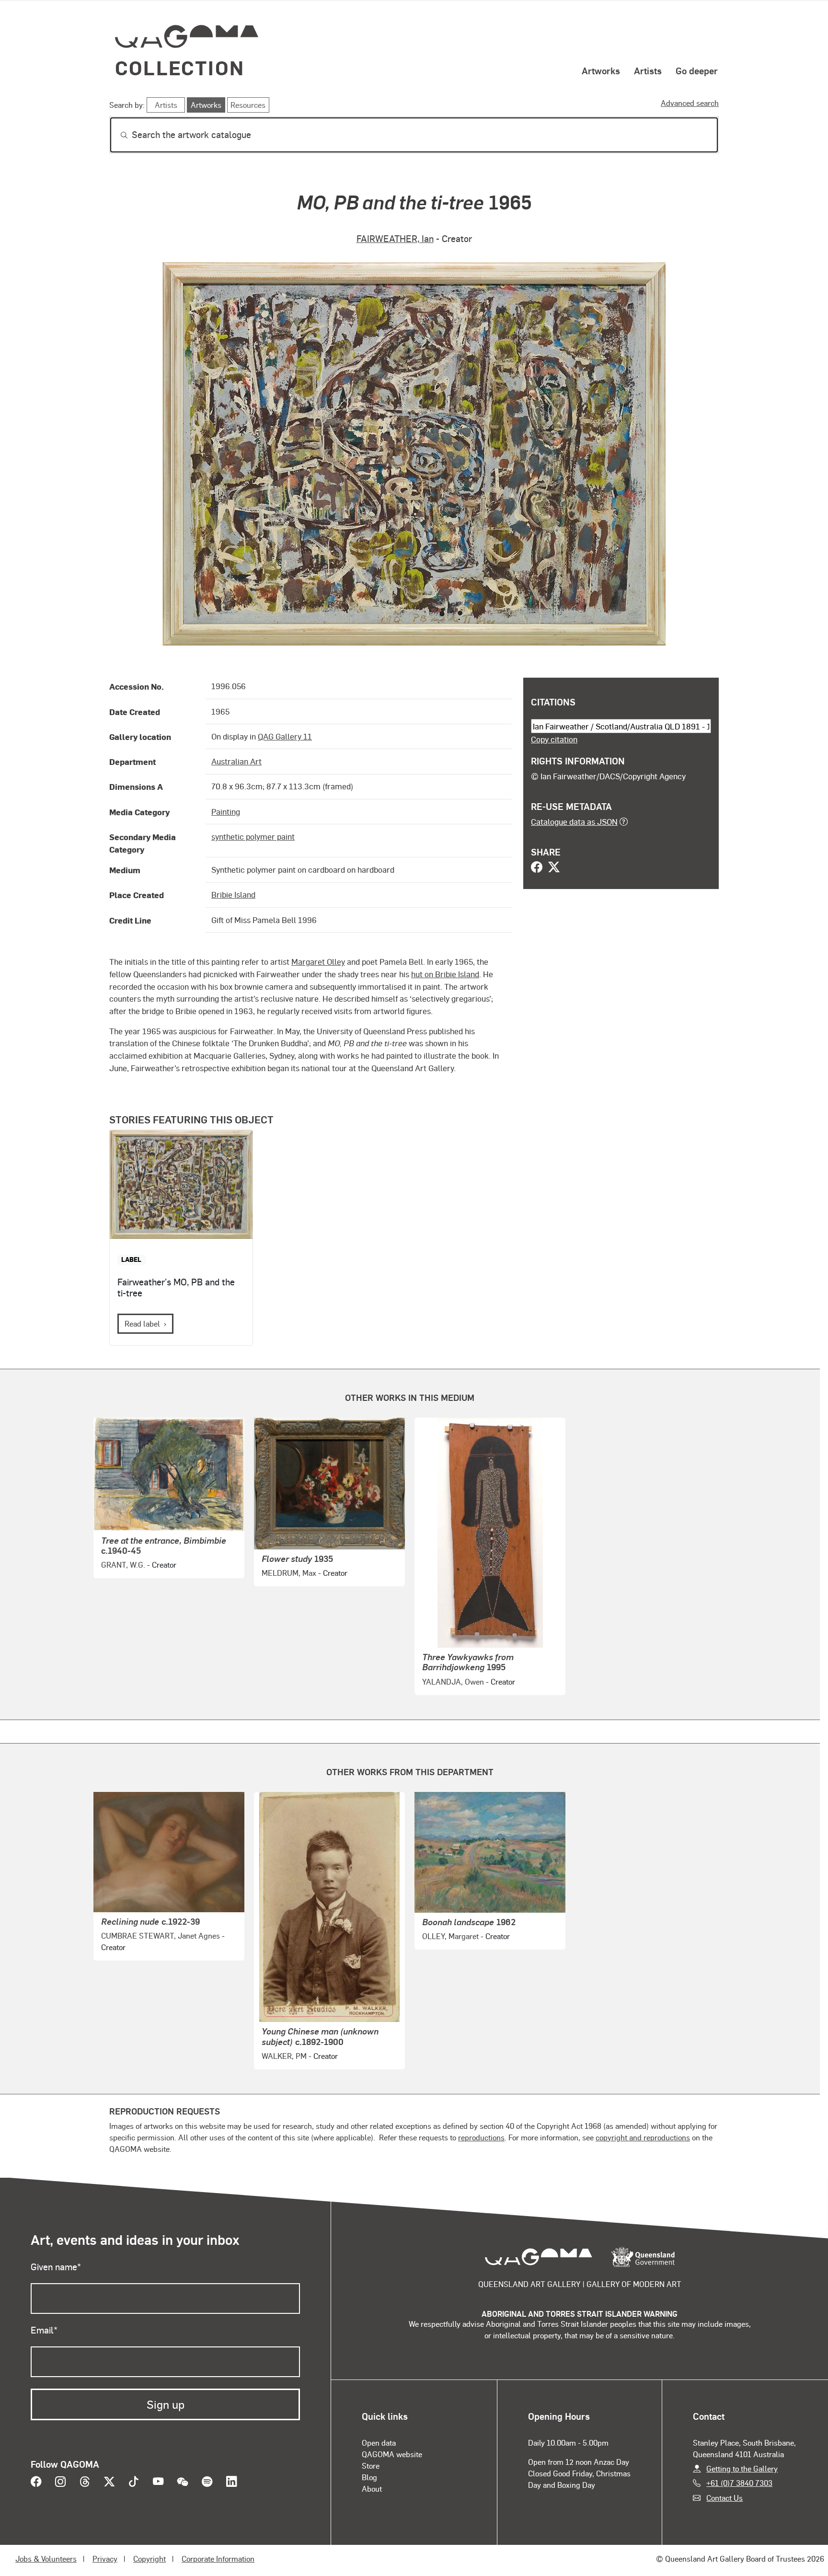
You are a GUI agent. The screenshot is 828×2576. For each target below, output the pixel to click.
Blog (369, 2477)
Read (142, 1323)
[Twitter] (554, 868)
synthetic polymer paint (253, 836)
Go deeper (697, 70)
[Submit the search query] (116, 135)
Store (371, 2466)
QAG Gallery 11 (285, 736)
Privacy (105, 2559)
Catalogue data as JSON (574, 821)
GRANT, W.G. (123, 1565)
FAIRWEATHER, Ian (395, 238)
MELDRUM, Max (289, 1573)
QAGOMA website (392, 2454)
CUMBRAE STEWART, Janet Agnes (161, 1935)
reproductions (481, 2137)
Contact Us (724, 2498)
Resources (248, 105)
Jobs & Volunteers (46, 2559)
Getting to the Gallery (742, 2468)
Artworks (601, 70)
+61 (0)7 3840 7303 (739, 2483)
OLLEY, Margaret (450, 1936)
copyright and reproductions (643, 2137)
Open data (379, 2443)
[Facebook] (537, 868)
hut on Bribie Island (445, 974)
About (372, 2489)
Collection (180, 67)
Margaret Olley (318, 961)
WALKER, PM (284, 2056)
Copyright (149, 2559)
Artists (648, 70)
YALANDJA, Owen (453, 1681)
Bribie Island (233, 894)
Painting (226, 811)
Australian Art (236, 761)
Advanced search (690, 103)
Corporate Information (218, 2559)
